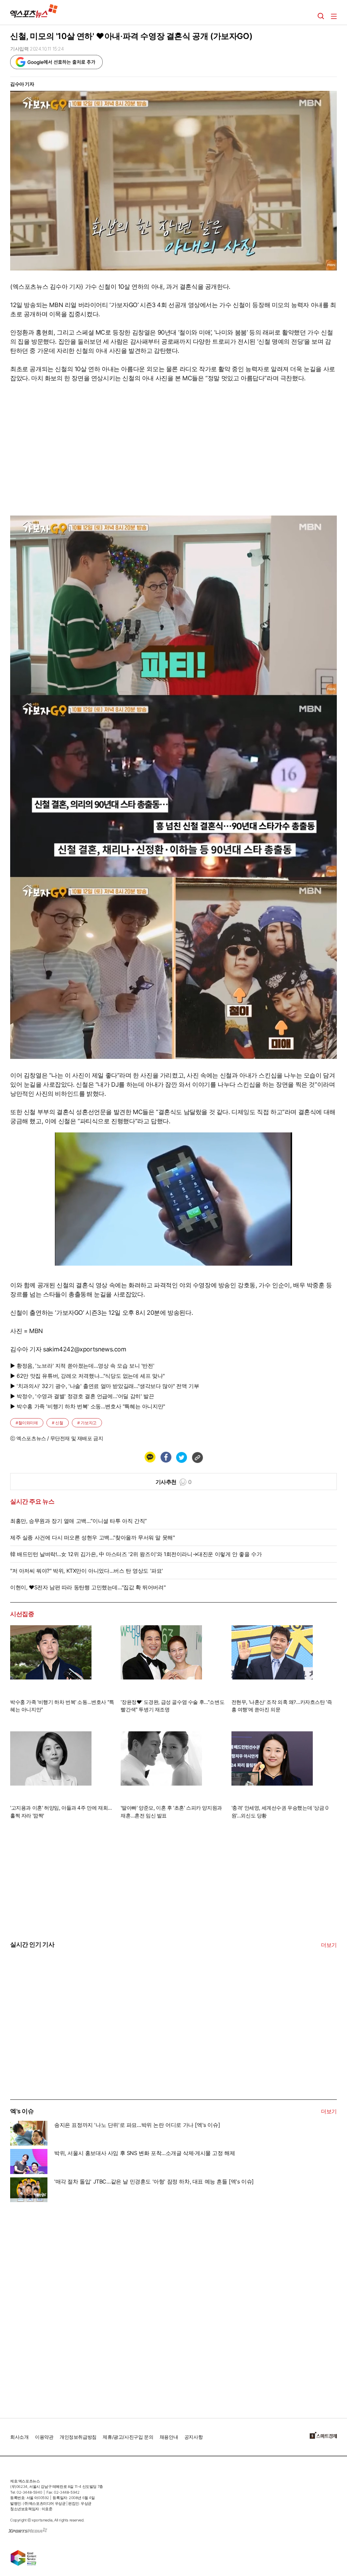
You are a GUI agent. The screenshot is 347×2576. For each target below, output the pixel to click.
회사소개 (19, 2437)
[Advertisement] (61, 2048)
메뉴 (334, 16)
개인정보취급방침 (78, 2437)
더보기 (329, 1945)
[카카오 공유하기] (150, 1457)
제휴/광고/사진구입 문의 (128, 2437)
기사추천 (174, 1482)
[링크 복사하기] (197, 1457)
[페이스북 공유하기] (166, 1457)
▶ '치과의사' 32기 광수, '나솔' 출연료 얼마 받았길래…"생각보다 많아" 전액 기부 (105, 1386)
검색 (321, 16)
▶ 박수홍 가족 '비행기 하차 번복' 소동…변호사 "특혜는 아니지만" (88, 1406)
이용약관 (44, 2437)
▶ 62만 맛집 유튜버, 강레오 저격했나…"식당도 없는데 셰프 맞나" (87, 1376)
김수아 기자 (22, 84)
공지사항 (193, 2437)
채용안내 (169, 2437)
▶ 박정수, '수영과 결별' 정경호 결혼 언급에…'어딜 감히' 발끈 (82, 1396)
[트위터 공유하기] (181, 1457)
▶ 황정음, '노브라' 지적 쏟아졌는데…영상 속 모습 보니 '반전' (82, 1366)
